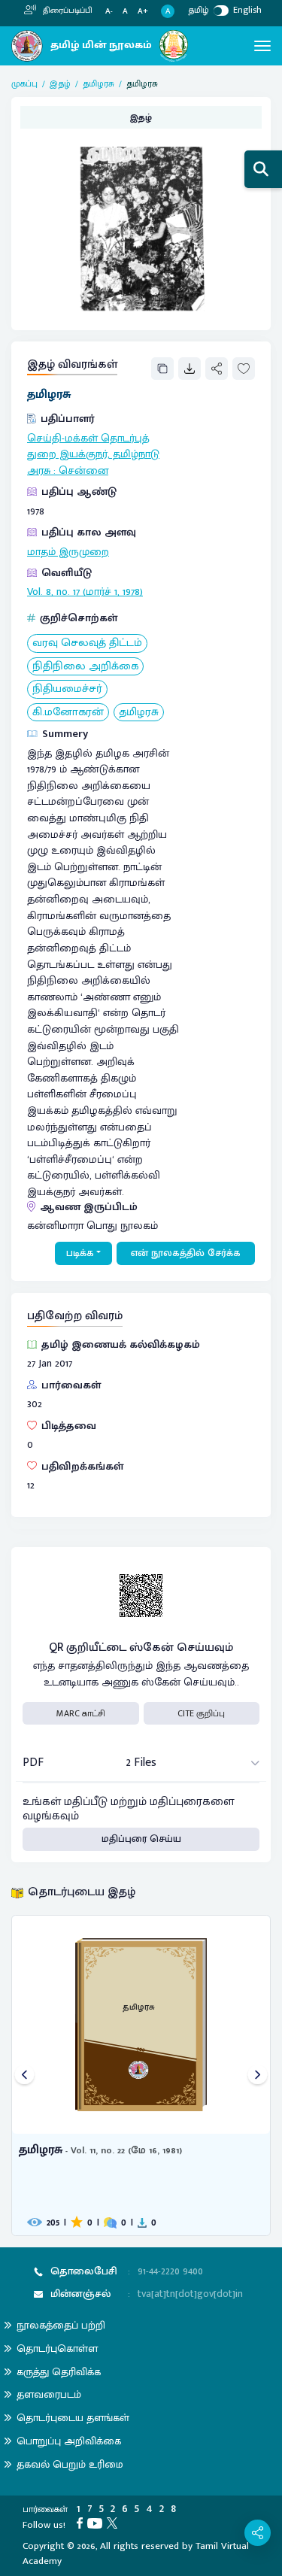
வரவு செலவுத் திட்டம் (87, 643)
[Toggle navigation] (262, 46)
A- (109, 12)
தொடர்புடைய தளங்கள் (73, 2418)
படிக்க (80, 1253)
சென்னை (83, 471)
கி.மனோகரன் (68, 713)
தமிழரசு (99, 83)
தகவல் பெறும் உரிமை (70, 2464)
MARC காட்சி (81, 1713)
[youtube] (97, 2523)
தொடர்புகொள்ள (57, 2348)
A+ (143, 12)
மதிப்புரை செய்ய (141, 1839)
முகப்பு (24, 83)
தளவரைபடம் (49, 2394)
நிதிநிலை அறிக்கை (85, 667)
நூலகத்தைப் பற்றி (61, 2325)
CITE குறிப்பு (201, 1713)
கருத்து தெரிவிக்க (59, 2372)
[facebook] (82, 2523)
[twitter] (114, 2523)
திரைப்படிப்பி (67, 11)
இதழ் (60, 83)
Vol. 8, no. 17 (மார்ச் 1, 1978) (85, 592)
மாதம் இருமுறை (68, 552)
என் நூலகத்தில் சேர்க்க (186, 1253)
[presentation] (24, 2075)
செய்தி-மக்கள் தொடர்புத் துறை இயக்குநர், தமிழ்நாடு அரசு (93, 455)
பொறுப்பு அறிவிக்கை (69, 2441)
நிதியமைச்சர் (67, 689)
